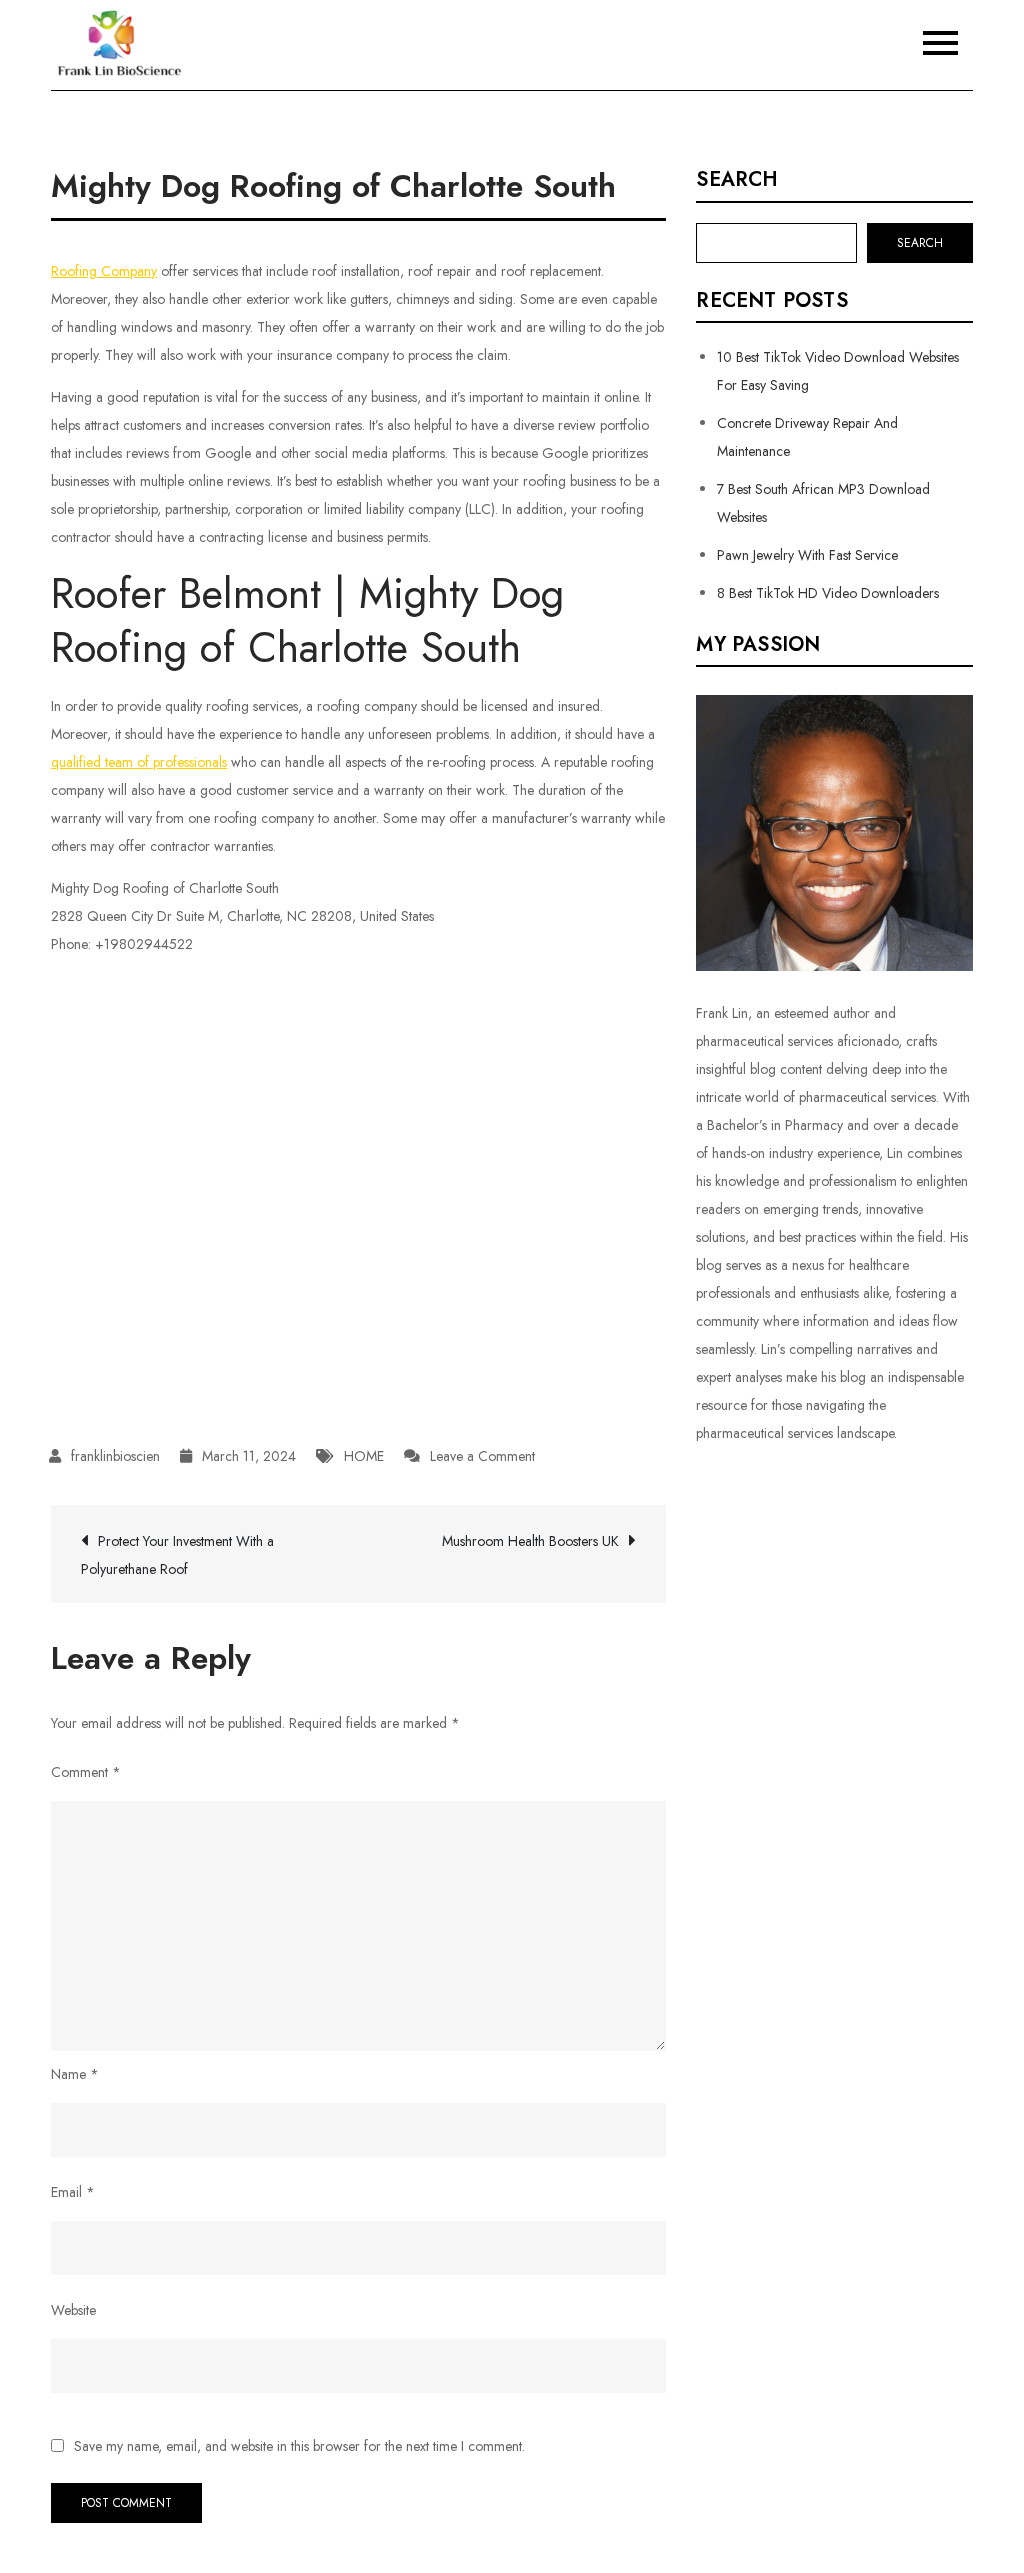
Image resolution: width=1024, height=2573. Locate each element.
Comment (86, 1772)
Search (737, 180)
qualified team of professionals (139, 762)
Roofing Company (104, 271)
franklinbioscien (115, 1456)
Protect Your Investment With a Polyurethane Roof (177, 1555)
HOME (364, 1456)
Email (73, 2192)
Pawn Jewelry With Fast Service (807, 555)
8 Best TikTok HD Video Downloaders (828, 593)
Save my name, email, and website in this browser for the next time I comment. (299, 2446)
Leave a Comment (482, 1456)
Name (75, 2074)
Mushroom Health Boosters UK (530, 1541)
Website (73, 2310)
